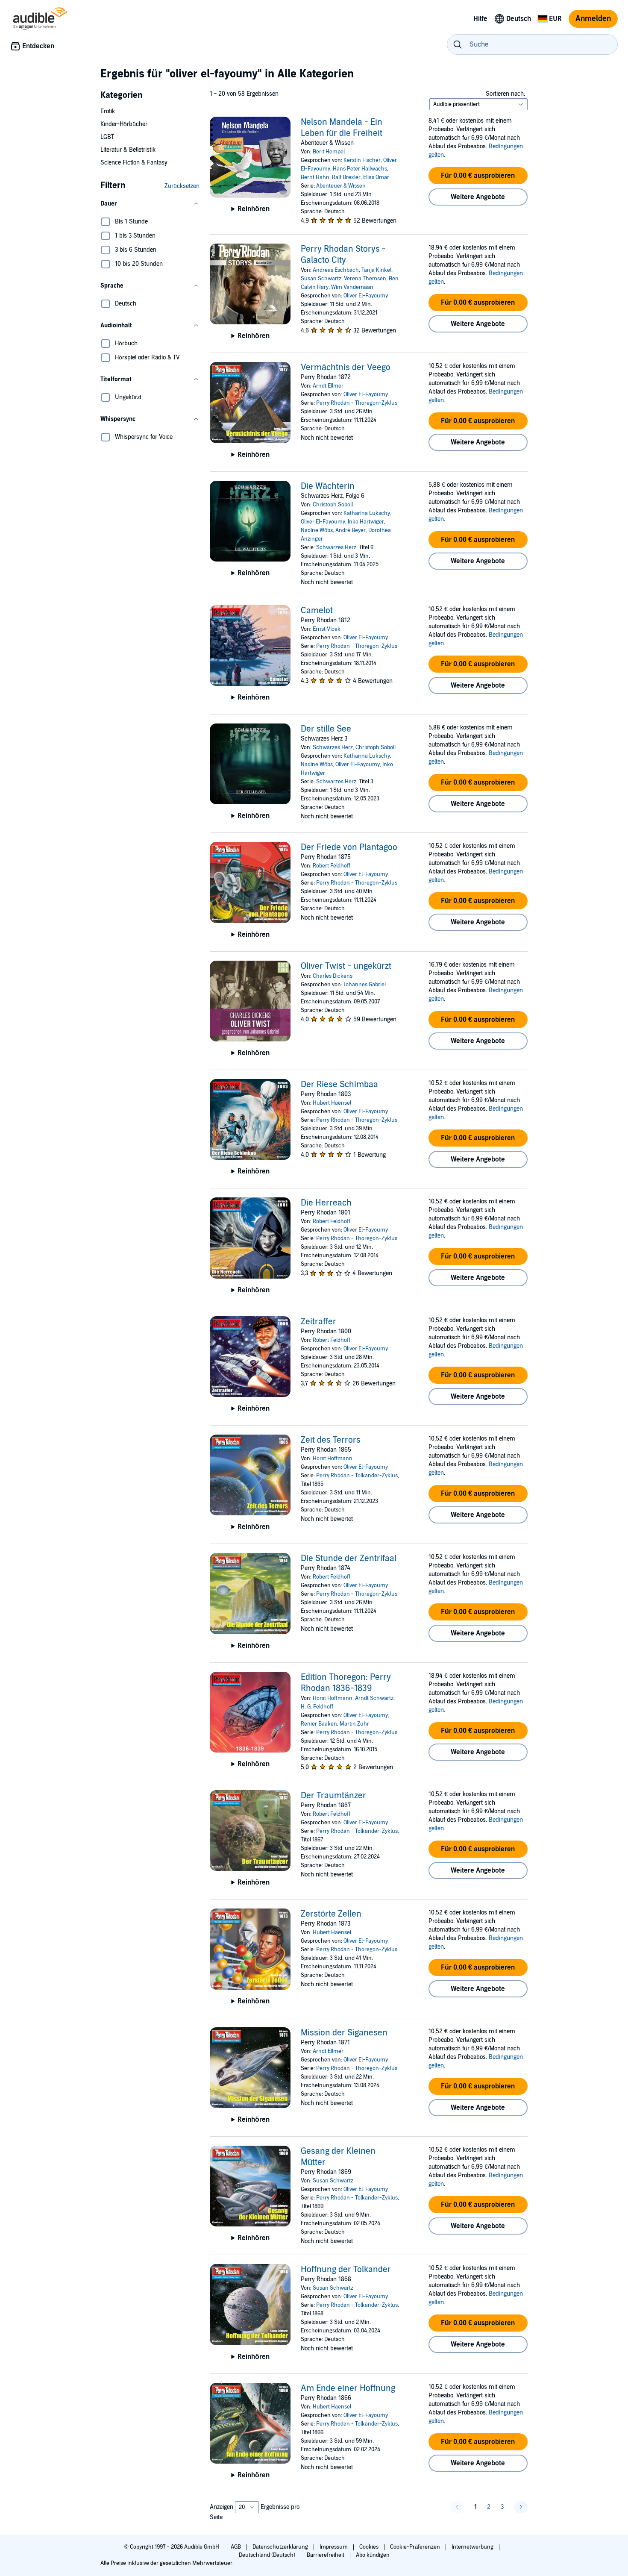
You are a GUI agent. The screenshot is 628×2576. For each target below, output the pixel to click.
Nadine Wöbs (317, 530)
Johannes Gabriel (365, 985)
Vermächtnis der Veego (346, 368)
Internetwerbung (473, 2547)
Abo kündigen (373, 2555)
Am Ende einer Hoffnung (348, 2388)
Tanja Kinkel (376, 270)
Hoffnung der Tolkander (346, 2270)
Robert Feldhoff (332, 866)
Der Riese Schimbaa (339, 1085)
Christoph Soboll (333, 505)
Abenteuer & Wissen (341, 186)
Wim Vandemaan (352, 287)
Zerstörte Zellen (331, 1914)
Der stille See (326, 729)
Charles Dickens (333, 976)
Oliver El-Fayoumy (366, 296)
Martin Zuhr (354, 1724)
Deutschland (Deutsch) (268, 2555)
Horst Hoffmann (333, 1459)
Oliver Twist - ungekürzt (346, 966)
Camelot (317, 611)
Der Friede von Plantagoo (349, 847)
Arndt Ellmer (328, 386)
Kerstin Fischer (362, 160)
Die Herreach (326, 1203)
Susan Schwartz (321, 279)
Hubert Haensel (332, 1103)
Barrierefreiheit (326, 2555)
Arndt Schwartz (374, 1698)
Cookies (370, 2547)
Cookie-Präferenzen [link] (415, 2547)
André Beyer (351, 530)
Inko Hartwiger (366, 522)
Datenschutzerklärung (281, 2547)
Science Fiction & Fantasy (134, 163)
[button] (150, 204)
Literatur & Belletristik (128, 150)
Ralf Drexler (346, 177)
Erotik (108, 111)
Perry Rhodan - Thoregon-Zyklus (357, 403)
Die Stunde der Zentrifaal (349, 1559)
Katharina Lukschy (367, 513)
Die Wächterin (328, 486)
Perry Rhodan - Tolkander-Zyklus (357, 1476)
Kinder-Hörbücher (124, 124)
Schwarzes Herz (336, 547)
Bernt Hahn (315, 177)
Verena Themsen (365, 279)
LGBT (107, 137)
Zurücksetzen (182, 186)
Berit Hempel (329, 152)
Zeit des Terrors (331, 1440)
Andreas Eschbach (336, 270)
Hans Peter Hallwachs (360, 169)
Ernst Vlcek (327, 629)
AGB (236, 2547)
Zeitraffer (318, 1322)
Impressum (334, 2547)
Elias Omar (376, 177)
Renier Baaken (319, 1724)
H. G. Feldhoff (317, 1707)
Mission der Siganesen (344, 2033)
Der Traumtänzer (333, 1796)
